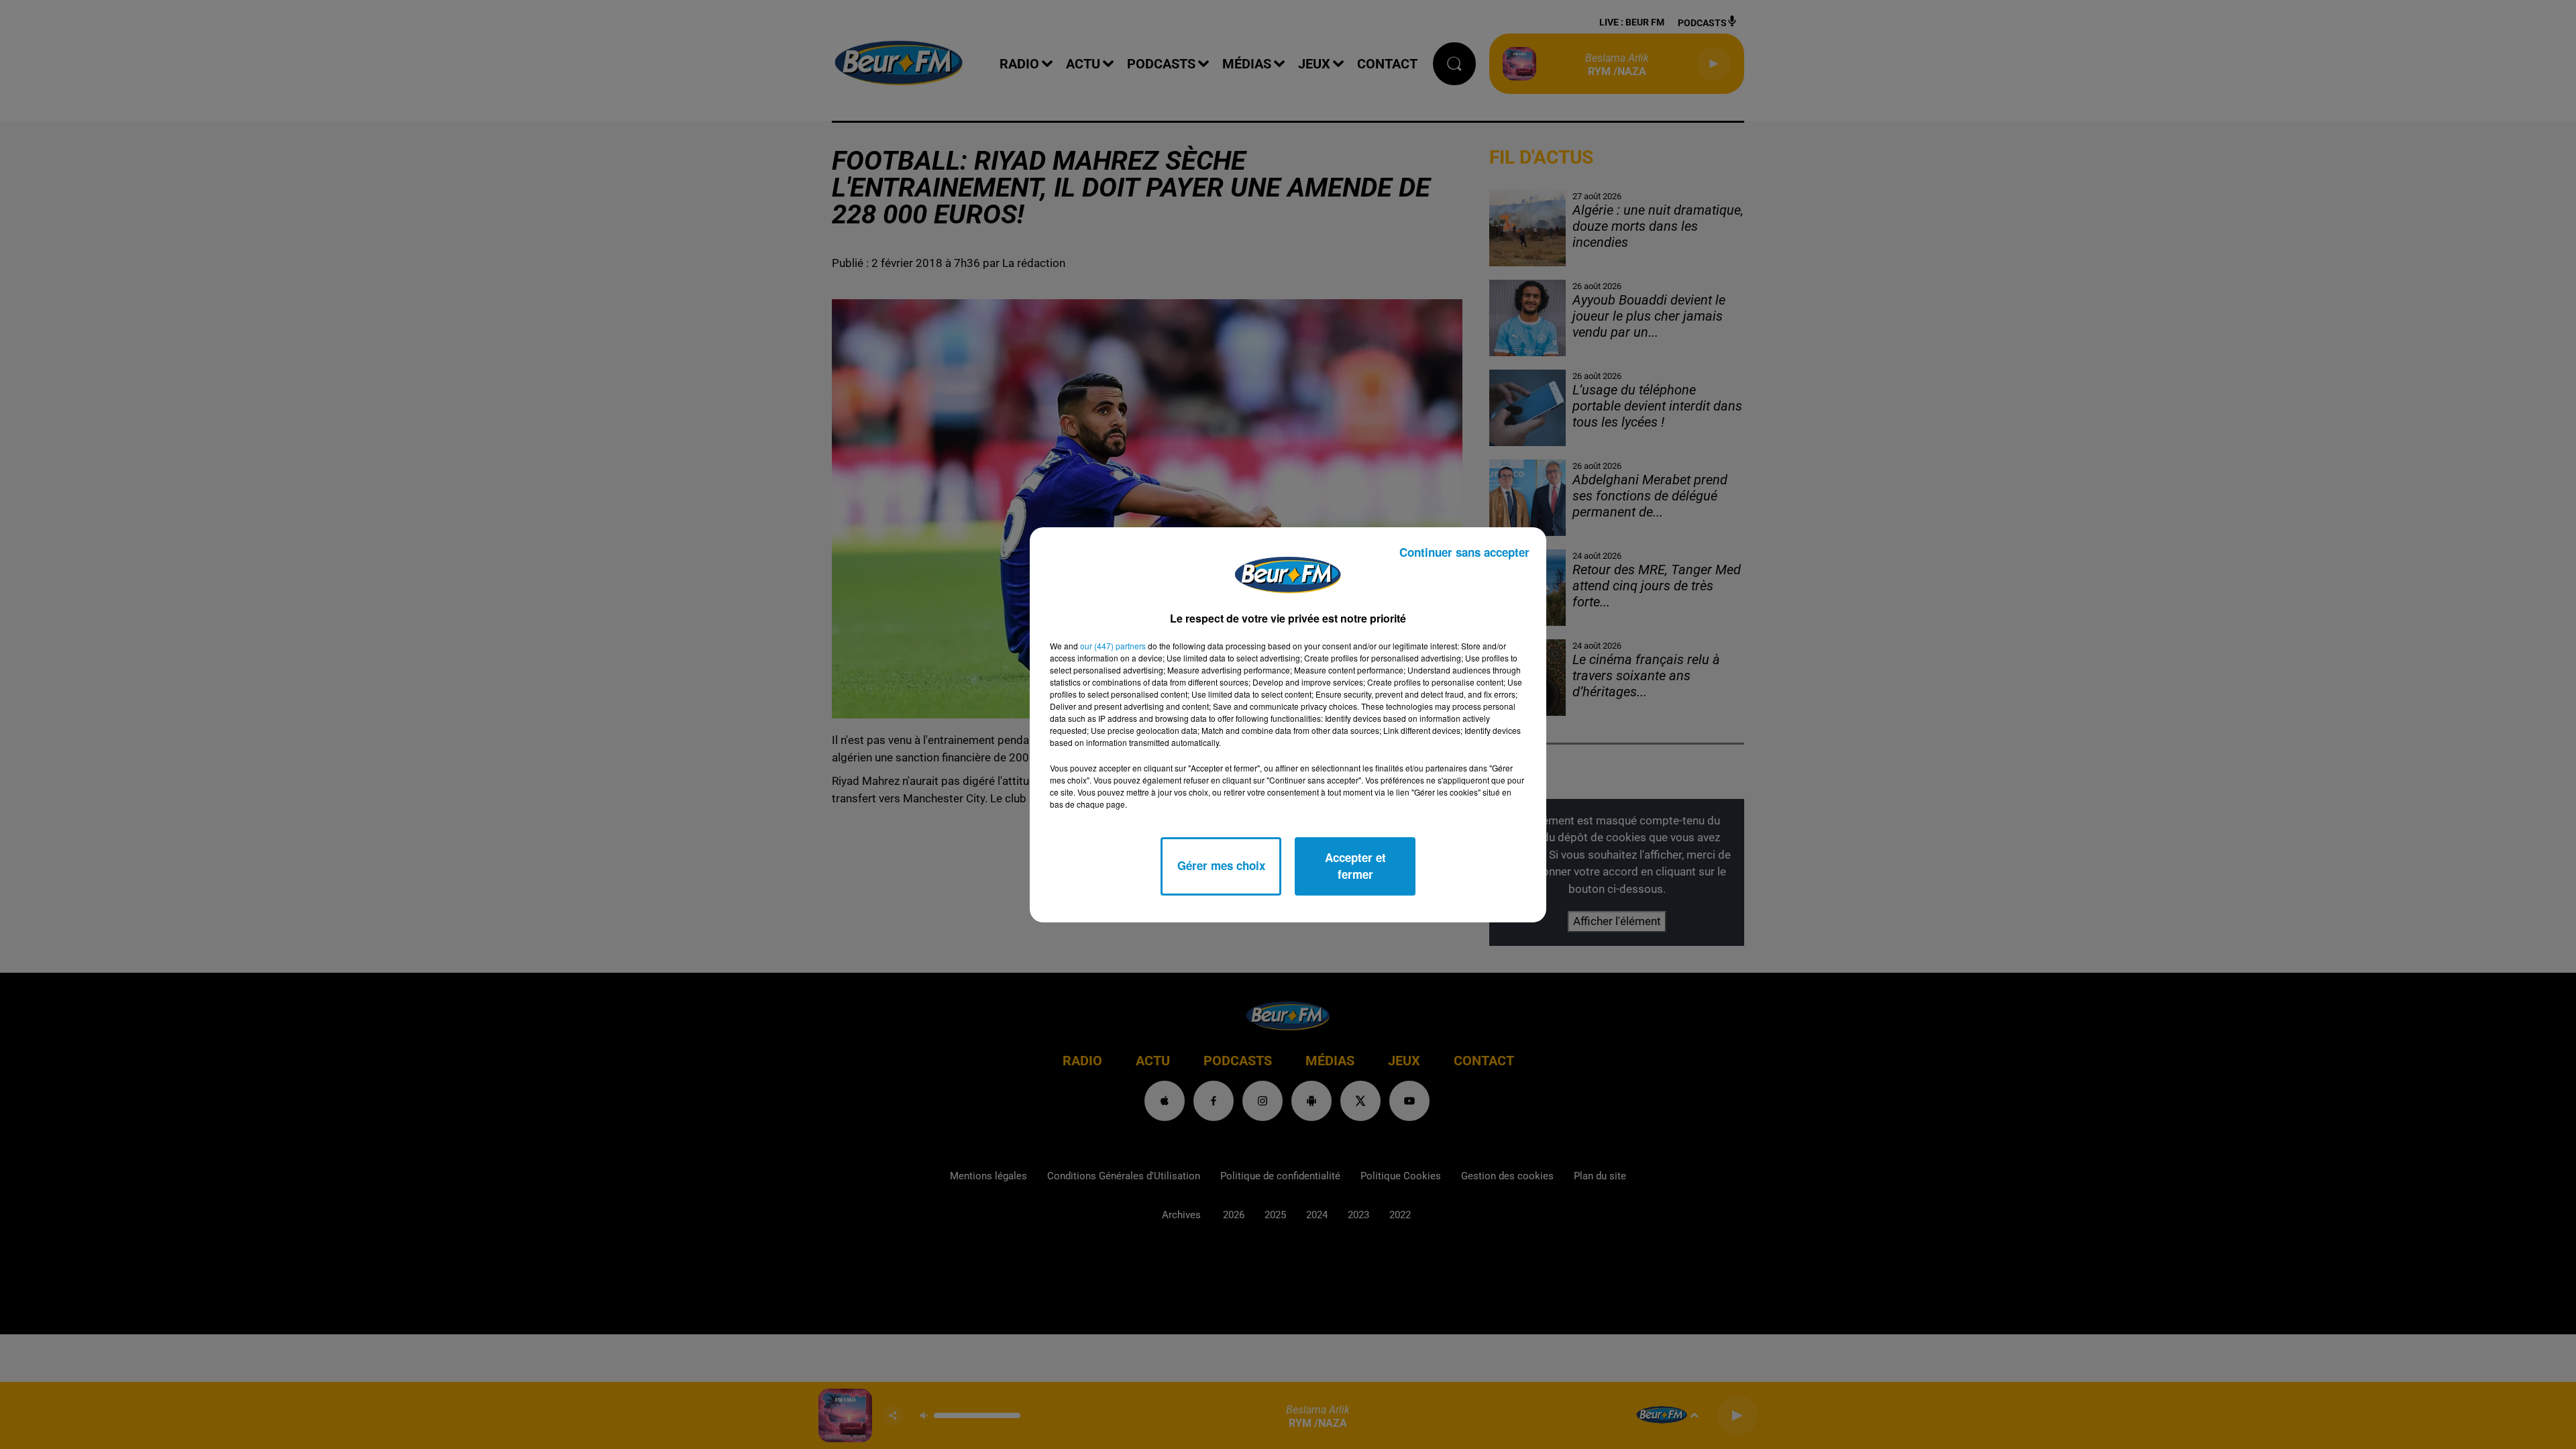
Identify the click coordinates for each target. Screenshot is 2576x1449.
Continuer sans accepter (1464, 552)
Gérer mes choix (1221, 865)
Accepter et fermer (1355, 866)
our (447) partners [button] (1113, 646)
